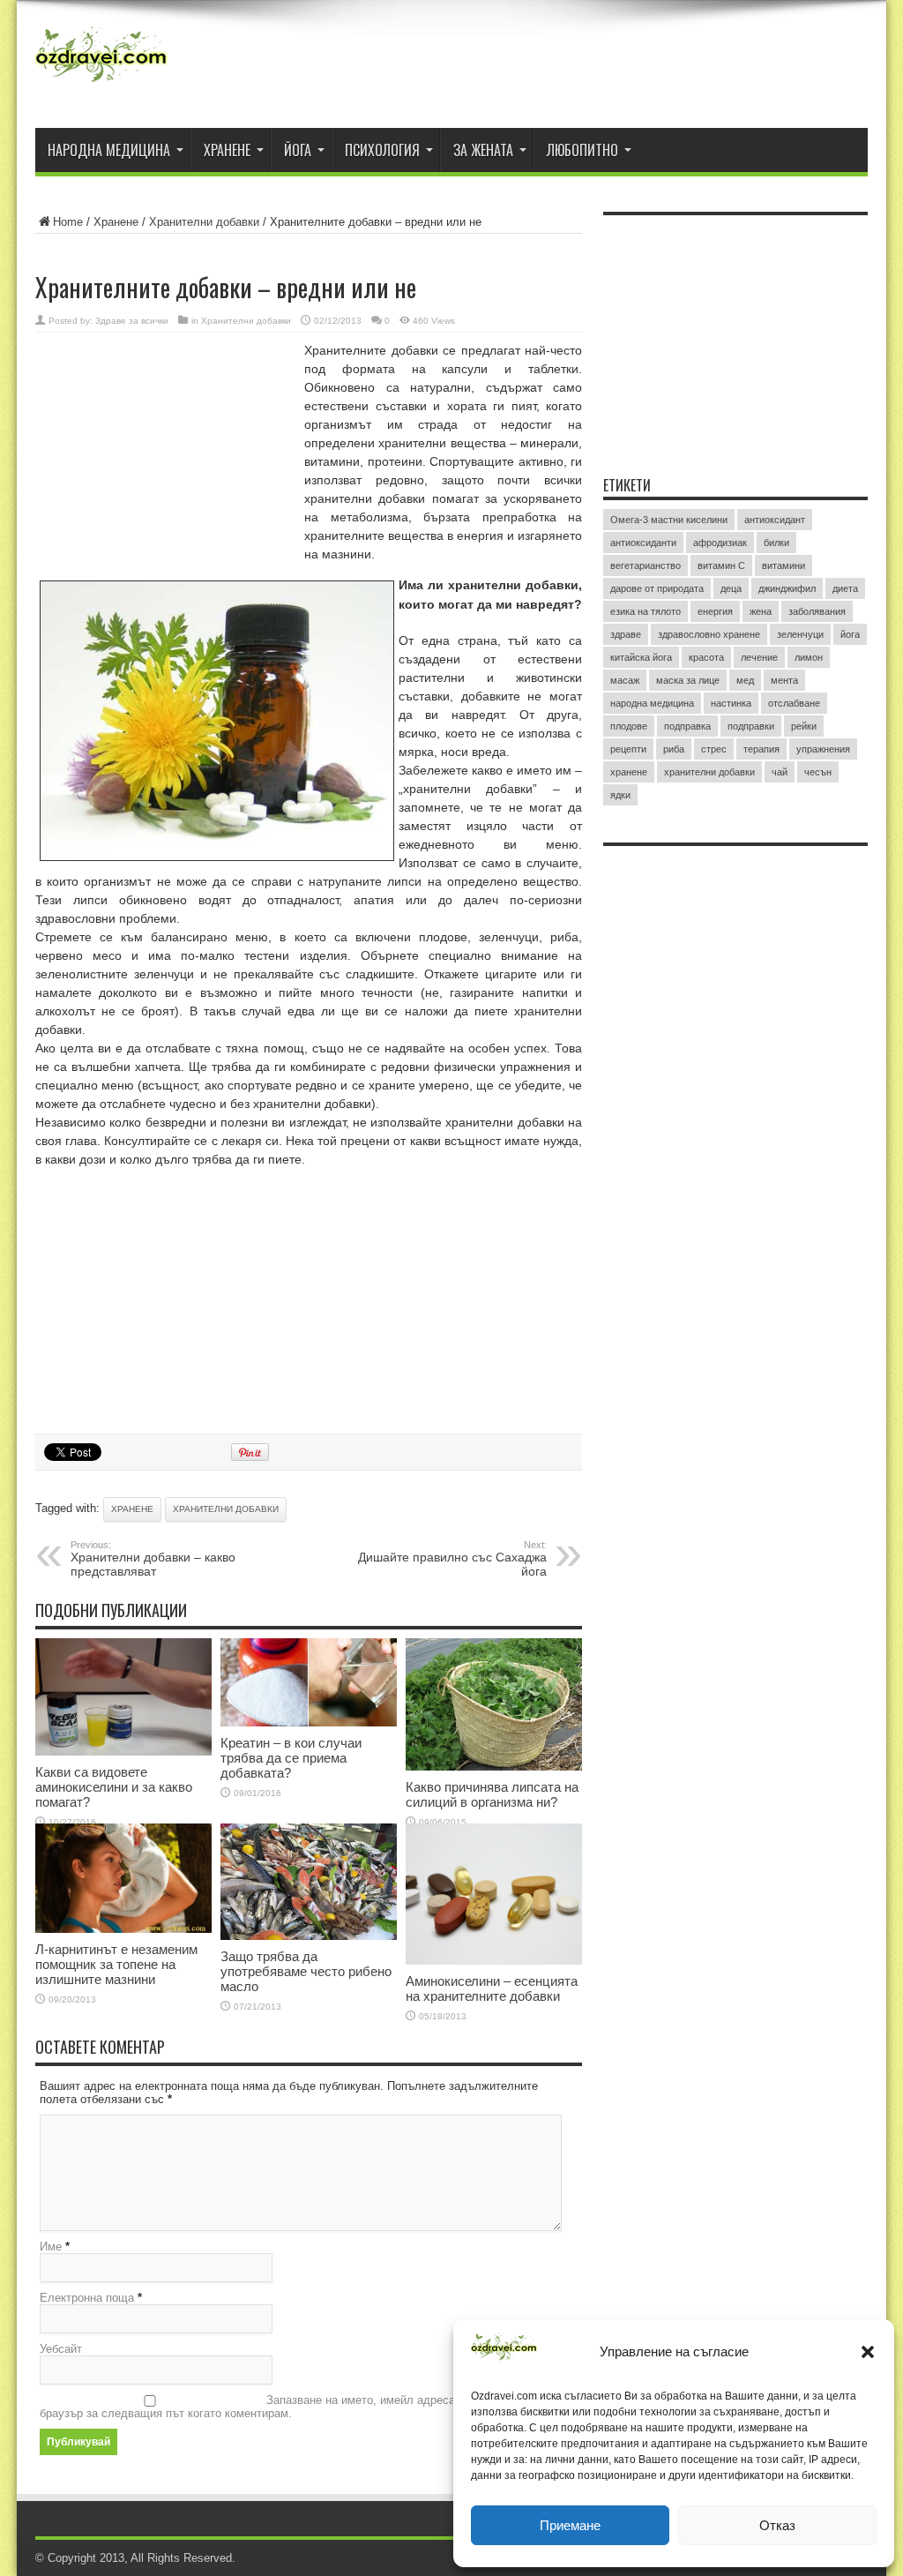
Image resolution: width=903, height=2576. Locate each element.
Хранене (227, 150)
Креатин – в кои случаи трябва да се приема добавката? (291, 1758)
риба (674, 749)
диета (845, 588)
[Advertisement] (168, 456)
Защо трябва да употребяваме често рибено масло (306, 1971)
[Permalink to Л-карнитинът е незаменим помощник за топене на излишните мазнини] (123, 1929)
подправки (751, 726)
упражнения (823, 749)
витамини (784, 565)
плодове (629, 726)
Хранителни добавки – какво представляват (153, 1559)
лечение (759, 657)
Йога (298, 150)
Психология (382, 150)
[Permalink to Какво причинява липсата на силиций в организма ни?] (494, 1767)
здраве (626, 634)
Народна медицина (109, 150)
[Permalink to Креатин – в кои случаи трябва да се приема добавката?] (309, 1722)
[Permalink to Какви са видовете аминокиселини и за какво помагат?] (123, 1752)
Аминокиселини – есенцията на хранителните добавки (492, 1988)
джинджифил (787, 588)
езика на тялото (646, 611)
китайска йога (641, 657)
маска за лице (688, 680)
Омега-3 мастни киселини (669, 520)
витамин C (721, 565)
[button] (868, 2352)
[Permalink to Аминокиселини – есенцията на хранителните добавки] (494, 1961)
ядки (620, 795)
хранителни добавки (226, 1509)
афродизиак (720, 543)
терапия (761, 749)
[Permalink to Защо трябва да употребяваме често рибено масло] (309, 1936)
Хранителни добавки (204, 222)
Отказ (777, 2525)
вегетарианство (646, 565)
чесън (818, 772)
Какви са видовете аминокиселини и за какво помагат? (114, 1787)
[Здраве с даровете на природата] (101, 84)
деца (731, 588)
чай (780, 772)
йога (850, 634)
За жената (483, 150)
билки (776, 543)
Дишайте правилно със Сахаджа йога (452, 1559)
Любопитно (582, 150)
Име (51, 2247)
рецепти (628, 749)
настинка (731, 703)
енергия (715, 611)
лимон (809, 657)
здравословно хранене (709, 634)
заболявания (817, 611)
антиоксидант (775, 520)
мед (745, 680)
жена (761, 611)
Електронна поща (87, 2298)
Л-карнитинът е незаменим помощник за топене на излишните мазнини (116, 1964)
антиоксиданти (643, 543)
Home (68, 222)
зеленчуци (800, 634)
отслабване (794, 703)
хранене (132, 1509)
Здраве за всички (132, 321)
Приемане (570, 2525)
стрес (714, 749)
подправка (687, 726)
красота (706, 657)
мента (784, 680)
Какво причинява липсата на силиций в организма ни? (492, 1794)
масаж (625, 680)
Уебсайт (61, 2349)
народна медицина (652, 703)
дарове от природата (657, 588)
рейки (804, 726)
